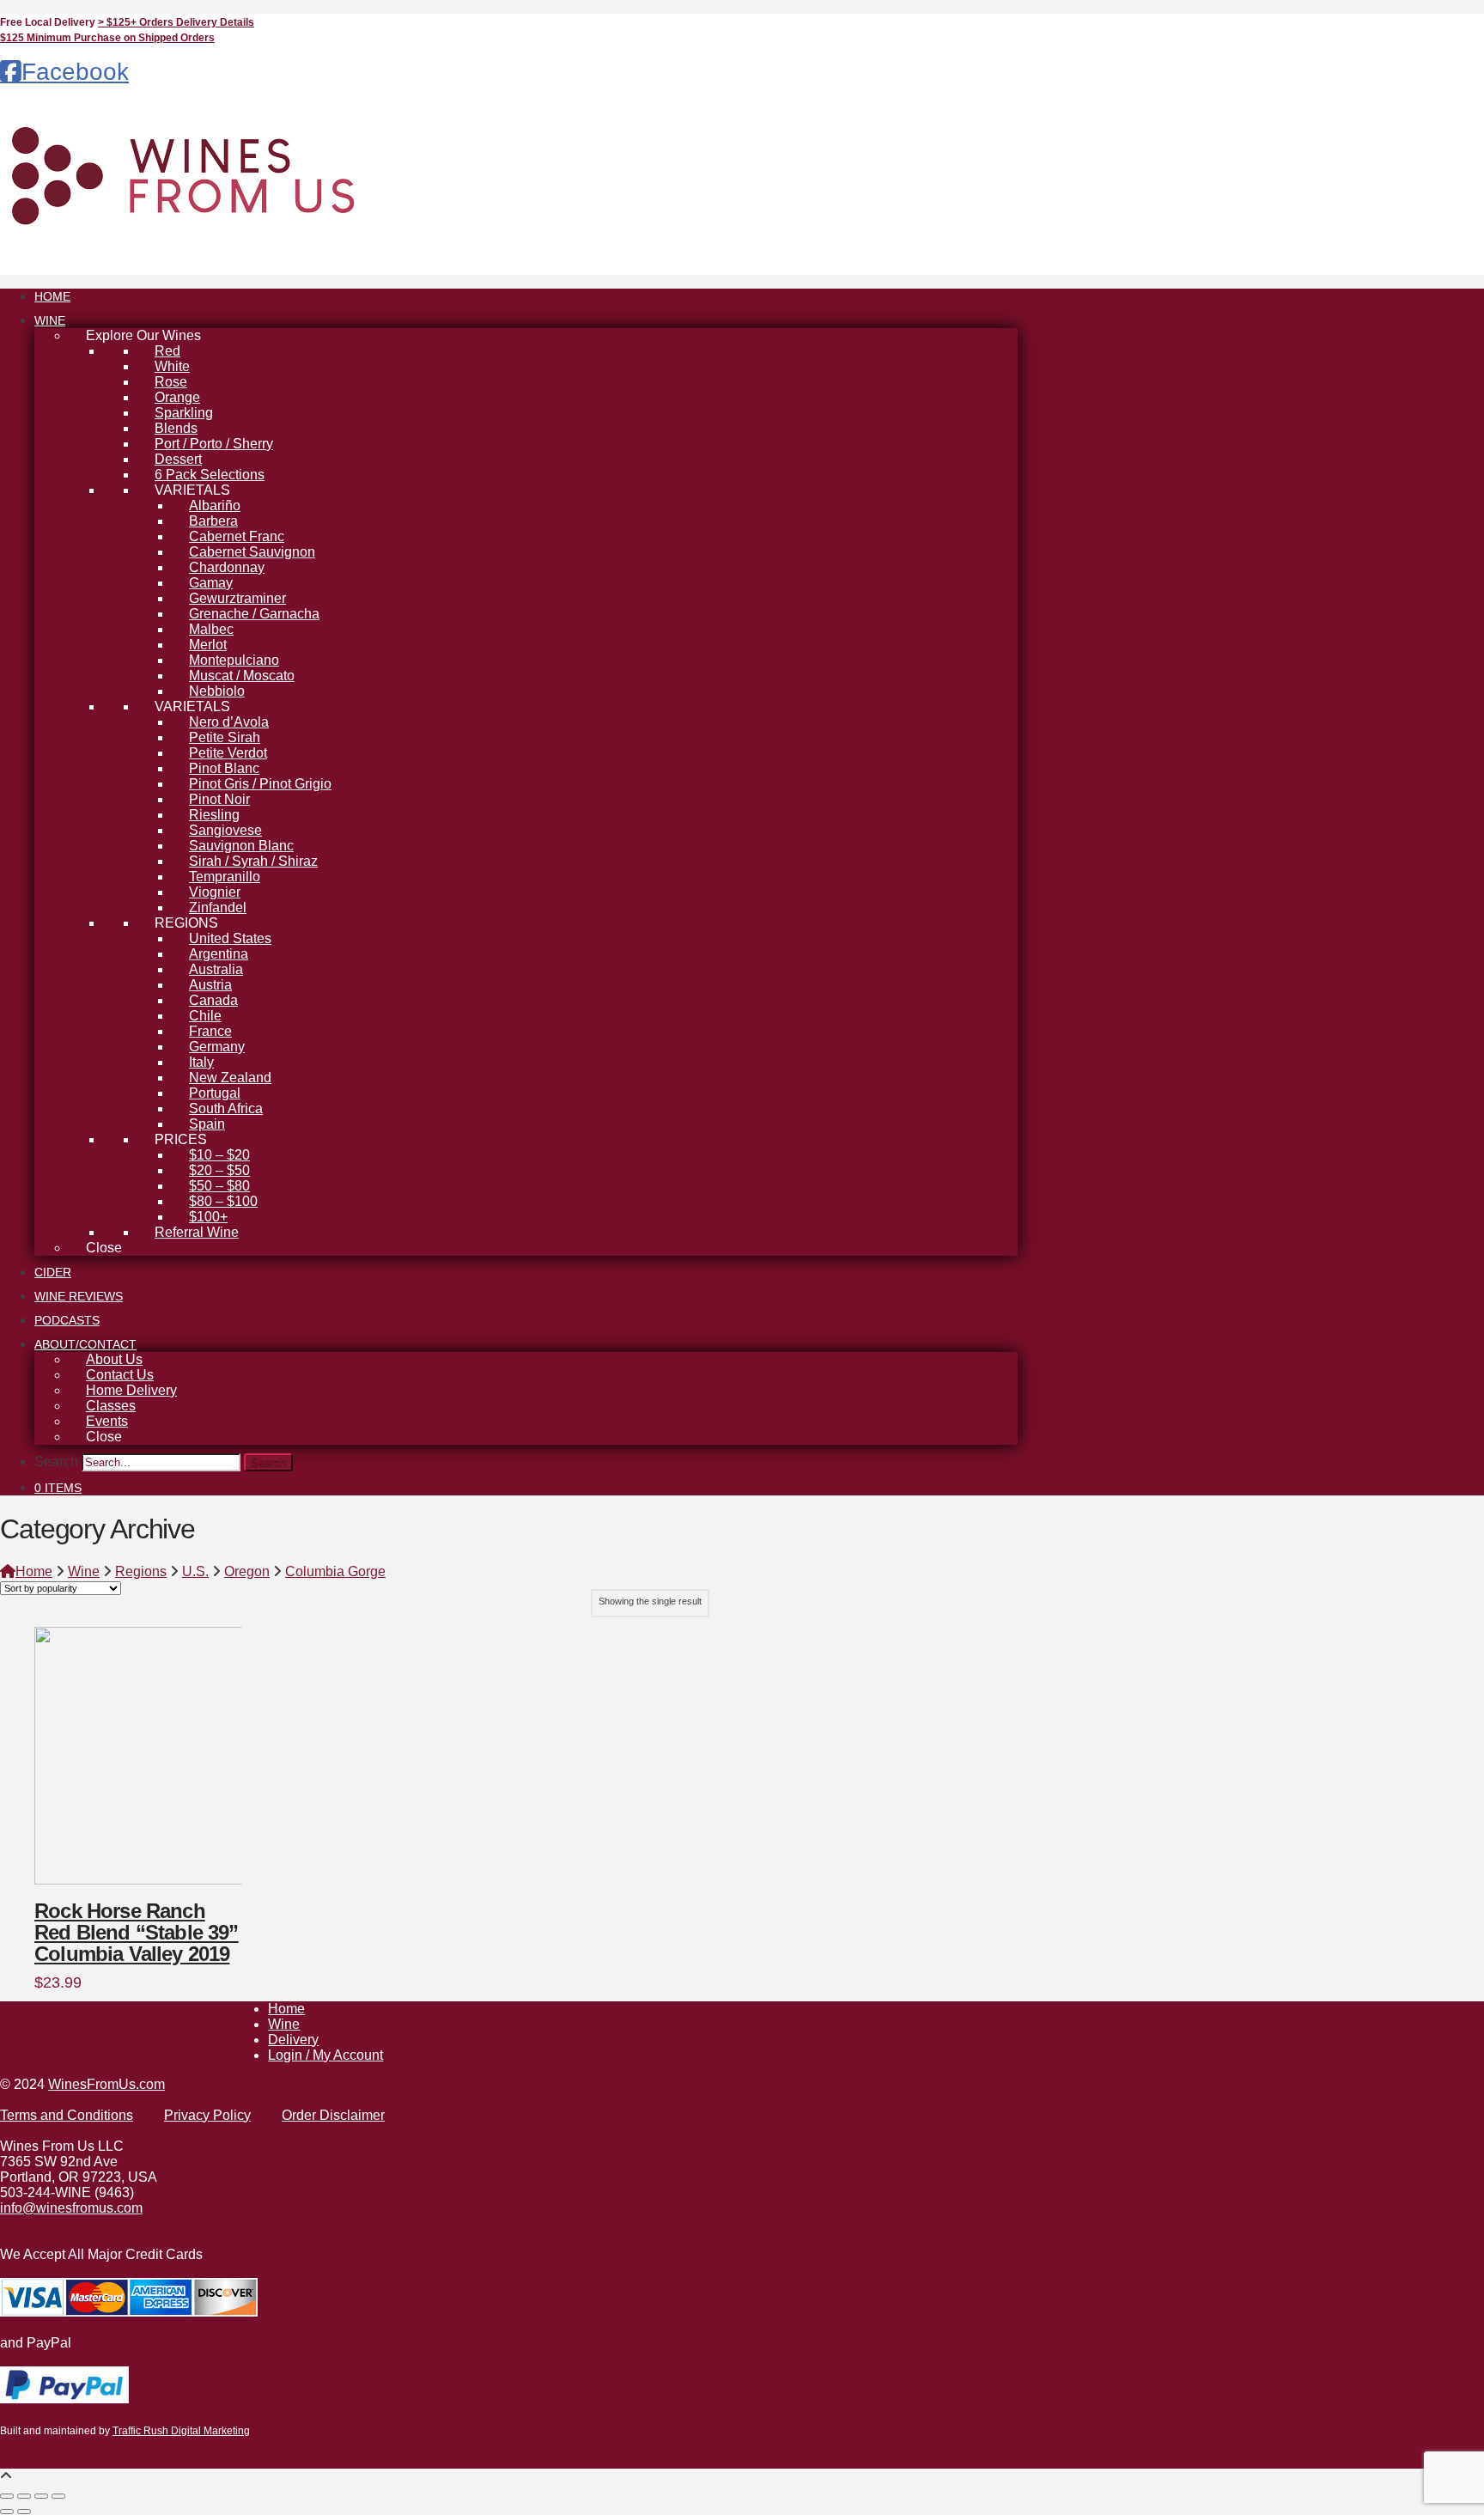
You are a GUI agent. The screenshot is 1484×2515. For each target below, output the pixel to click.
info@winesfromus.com (71, 2208)
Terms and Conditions (67, 2115)
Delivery (293, 2040)
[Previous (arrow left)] (7, 2512)
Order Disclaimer (333, 2115)
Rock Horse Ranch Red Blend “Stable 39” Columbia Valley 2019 (137, 1933)
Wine (284, 2024)
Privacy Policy (207, 2115)
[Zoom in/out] (7, 2496)
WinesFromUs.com (106, 2084)
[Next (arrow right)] (24, 2512)
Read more (85, 1854)
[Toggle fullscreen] (24, 2496)
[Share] (41, 2496)
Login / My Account (325, 2055)
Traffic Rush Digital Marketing (181, 2431)
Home (286, 2009)
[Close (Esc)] (58, 2496)
